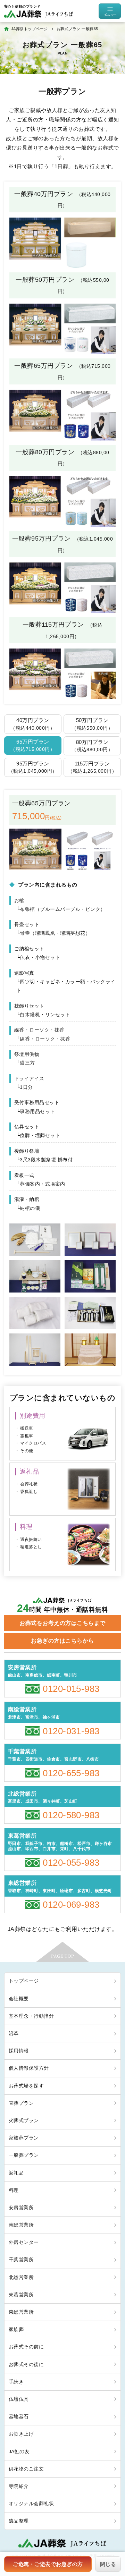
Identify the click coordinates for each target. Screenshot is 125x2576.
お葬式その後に (26, 2364)
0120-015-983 (71, 1689)
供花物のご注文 (26, 2469)
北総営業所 (21, 2277)
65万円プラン (33, 745)
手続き (16, 2382)
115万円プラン (92, 767)
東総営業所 (21, 2312)
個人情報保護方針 (29, 2068)
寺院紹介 (19, 2486)
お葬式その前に (26, 2347)
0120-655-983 (71, 1773)
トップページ (24, 1981)
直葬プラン (21, 2103)
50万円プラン (92, 724)
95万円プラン (33, 767)
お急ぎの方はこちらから (62, 1641)
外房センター (24, 2242)
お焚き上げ (21, 2434)
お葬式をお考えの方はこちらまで (62, 1623)
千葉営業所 (21, 2260)
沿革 (14, 2033)
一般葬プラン (24, 2155)
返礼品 (16, 2173)
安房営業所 (21, 2208)
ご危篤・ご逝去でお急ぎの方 (48, 2564)
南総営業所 (21, 2225)
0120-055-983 (71, 1863)
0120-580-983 (71, 1815)
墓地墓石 (19, 2416)
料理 (14, 2190)
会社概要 (19, 1999)
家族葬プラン (24, 2138)
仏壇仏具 (19, 2399)
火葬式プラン (24, 2120)
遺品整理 (19, 2521)
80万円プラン (92, 746)
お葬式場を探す (26, 2086)
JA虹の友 (19, 2451)
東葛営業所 (21, 2295)
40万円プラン (33, 724)
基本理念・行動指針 (31, 2016)
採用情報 (19, 2051)
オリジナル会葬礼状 (31, 2503)
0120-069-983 (71, 1905)
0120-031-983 (71, 1731)
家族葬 (16, 2329)
